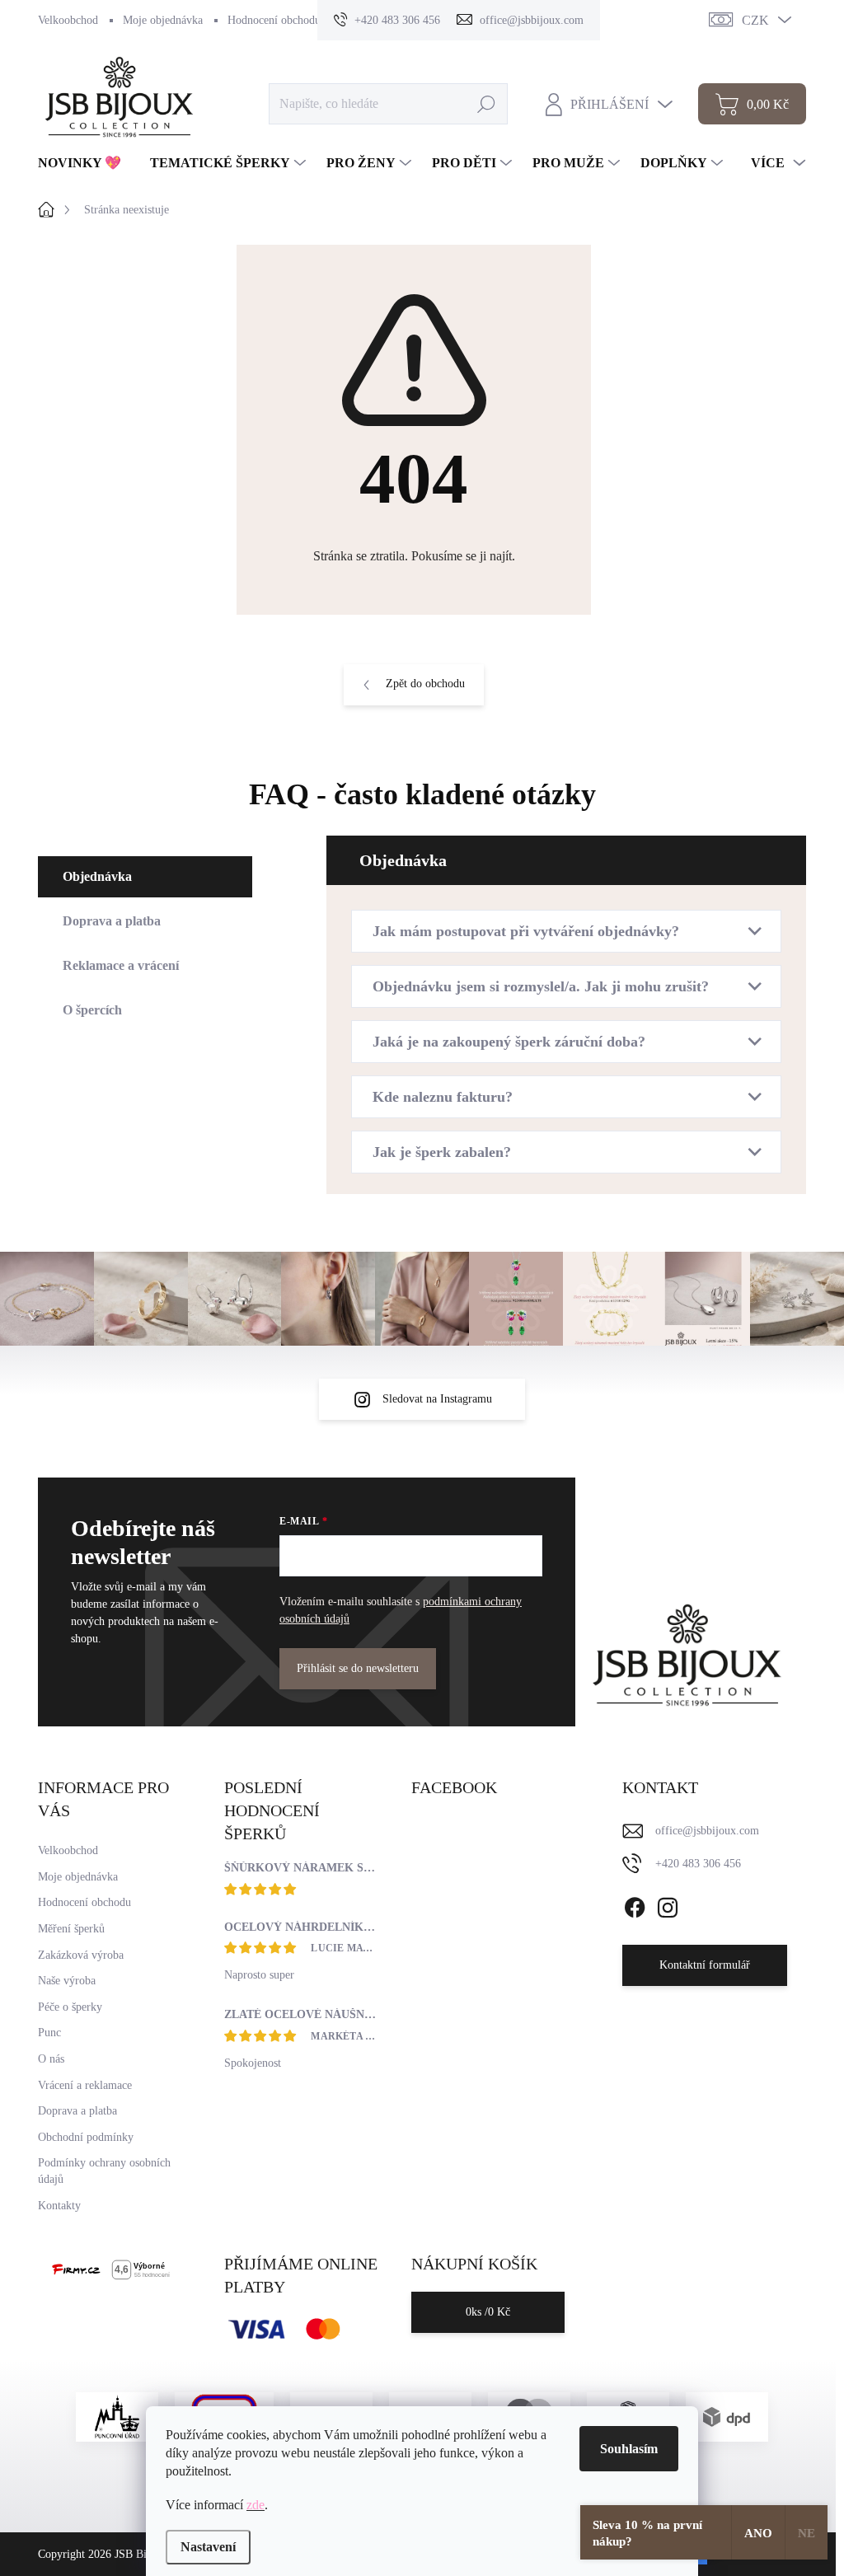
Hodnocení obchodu (274, 20)
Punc (49, 2033)
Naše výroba (67, 1981)
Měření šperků (71, 1929)
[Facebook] (635, 1904)
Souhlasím (629, 2449)
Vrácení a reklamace (85, 2085)
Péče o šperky (70, 2007)
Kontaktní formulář (705, 1965)
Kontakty (59, 2206)
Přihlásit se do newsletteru (358, 1668)
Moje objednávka (163, 20)
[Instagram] (668, 1904)
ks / (488, 2312)
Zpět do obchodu (425, 684)
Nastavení (208, 2547)
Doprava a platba (77, 2111)
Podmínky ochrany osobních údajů (104, 2171)
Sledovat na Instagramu (437, 1399)
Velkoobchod (68, 20)
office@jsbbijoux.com (707, 1831)
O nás (51, 2059)
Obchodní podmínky (86, 2137)
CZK (755, 20)
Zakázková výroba (81, 1955)
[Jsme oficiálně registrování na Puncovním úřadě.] (117, 2417)
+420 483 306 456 (698, 1864)
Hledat (486, 103)
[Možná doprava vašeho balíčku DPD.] (727, 2417)
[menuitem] (86, 163)
